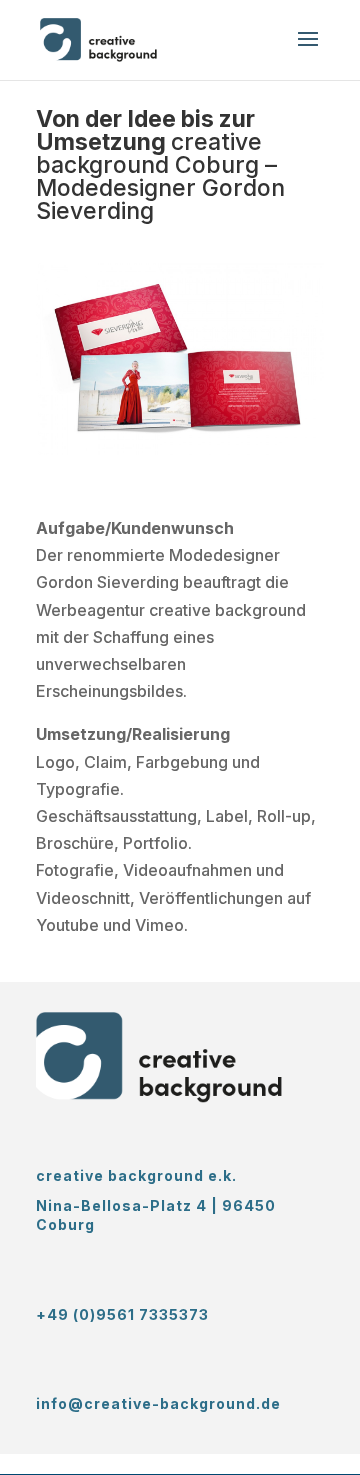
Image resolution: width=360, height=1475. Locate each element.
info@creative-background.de (158, 1403)
